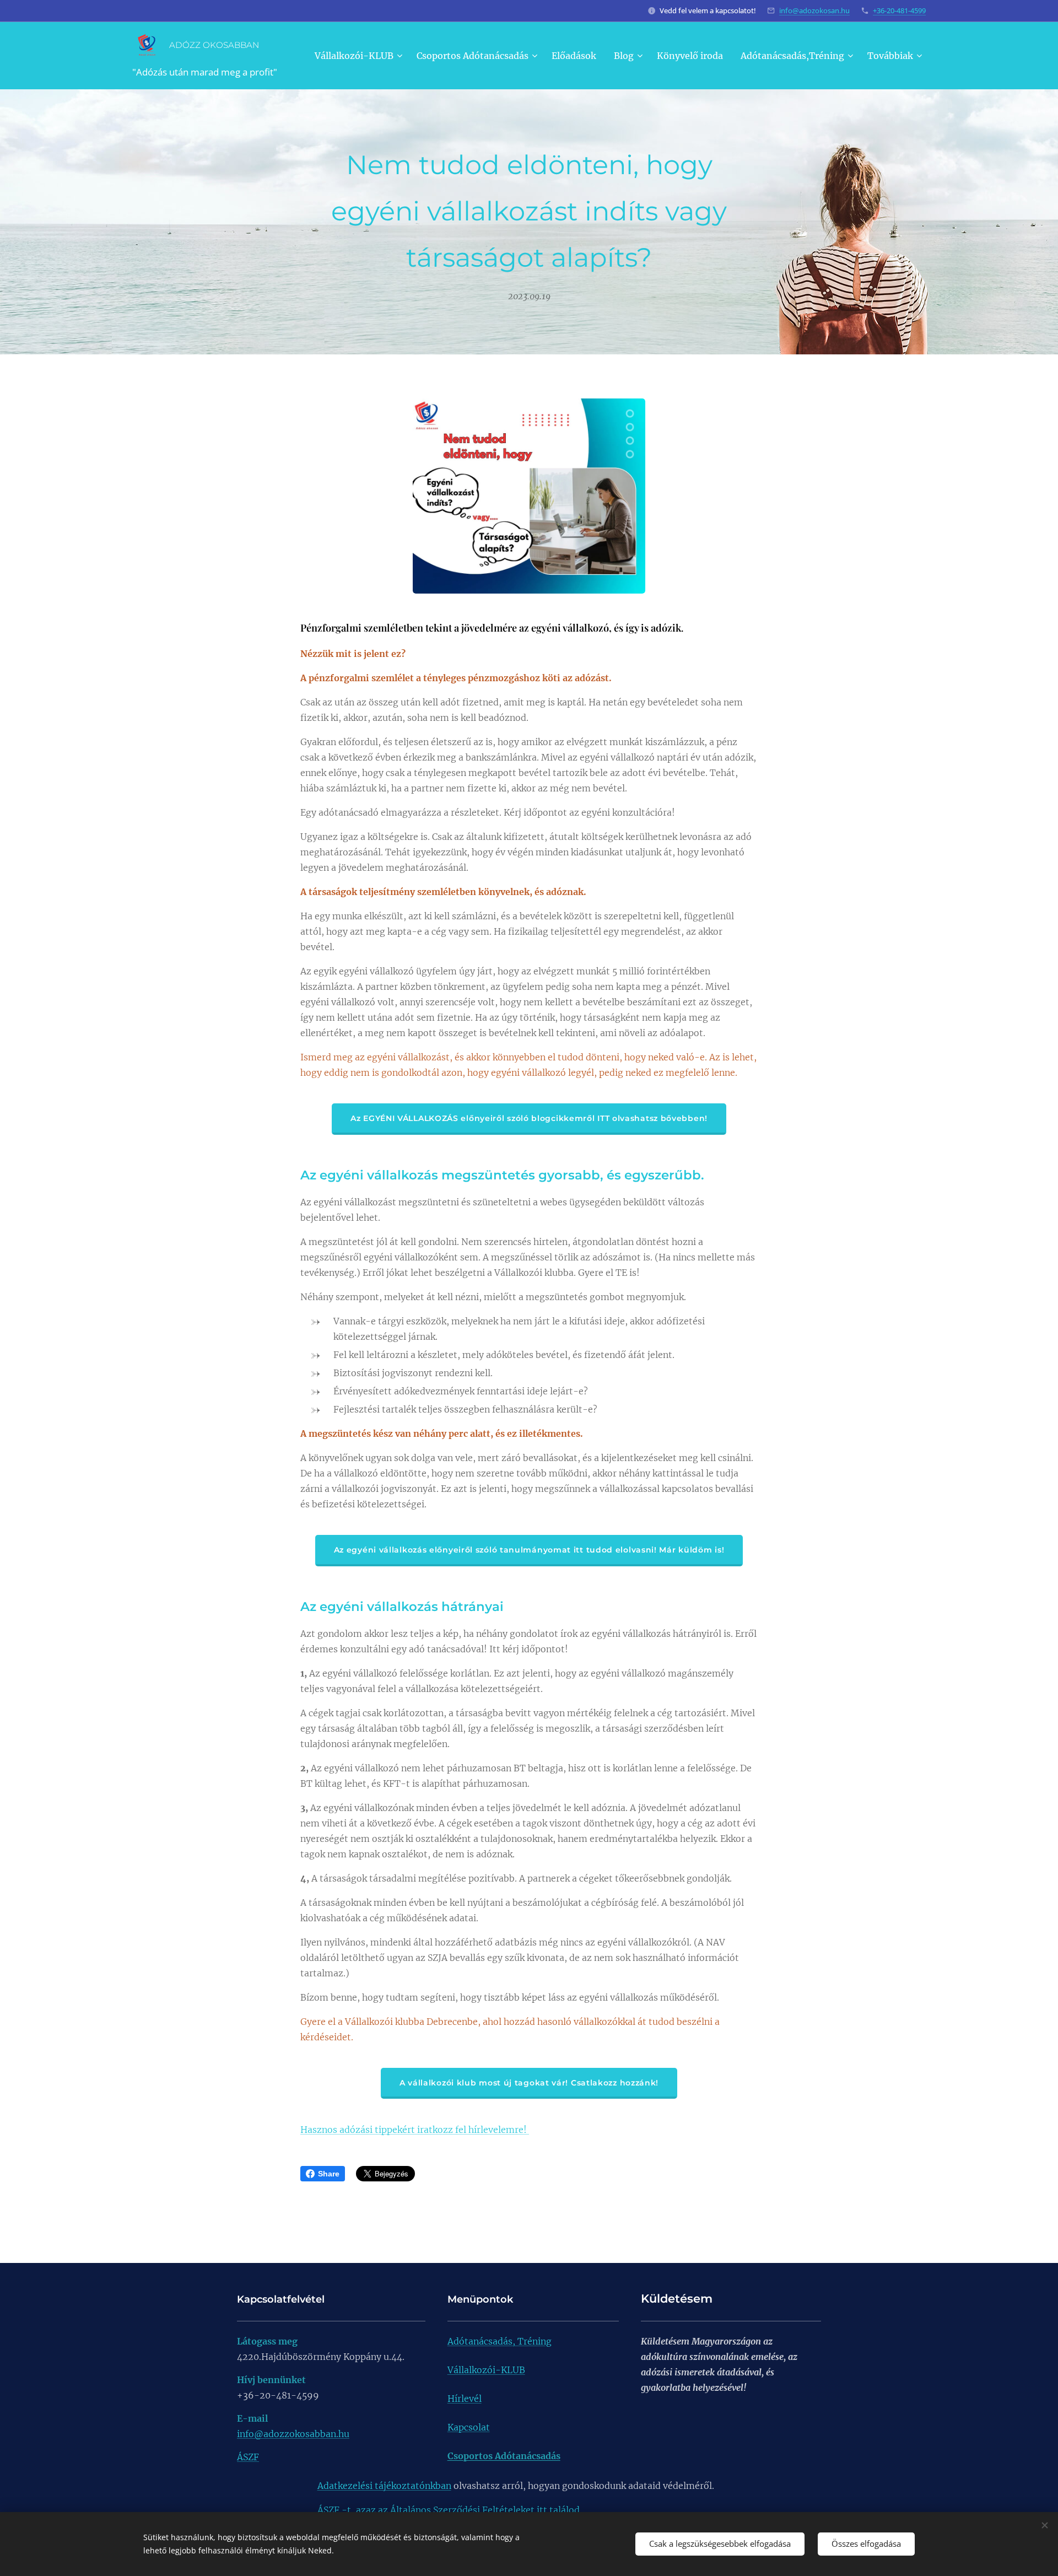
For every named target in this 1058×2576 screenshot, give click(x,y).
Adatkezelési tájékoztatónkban (384, 2486)
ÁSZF (248, 2457)
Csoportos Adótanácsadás (504, 2456)
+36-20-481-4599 (899, 10)
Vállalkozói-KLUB (486, 2370)
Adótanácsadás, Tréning (500, 2341)
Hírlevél (465, 2399)
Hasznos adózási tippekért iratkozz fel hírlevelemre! (415, 2130)
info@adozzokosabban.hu (293, 2434)
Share (329, 2174)
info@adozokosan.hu (814, 10)
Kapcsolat (469, 2427)
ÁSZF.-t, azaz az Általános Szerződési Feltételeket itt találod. (450, 2510)
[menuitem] (360, 56)
